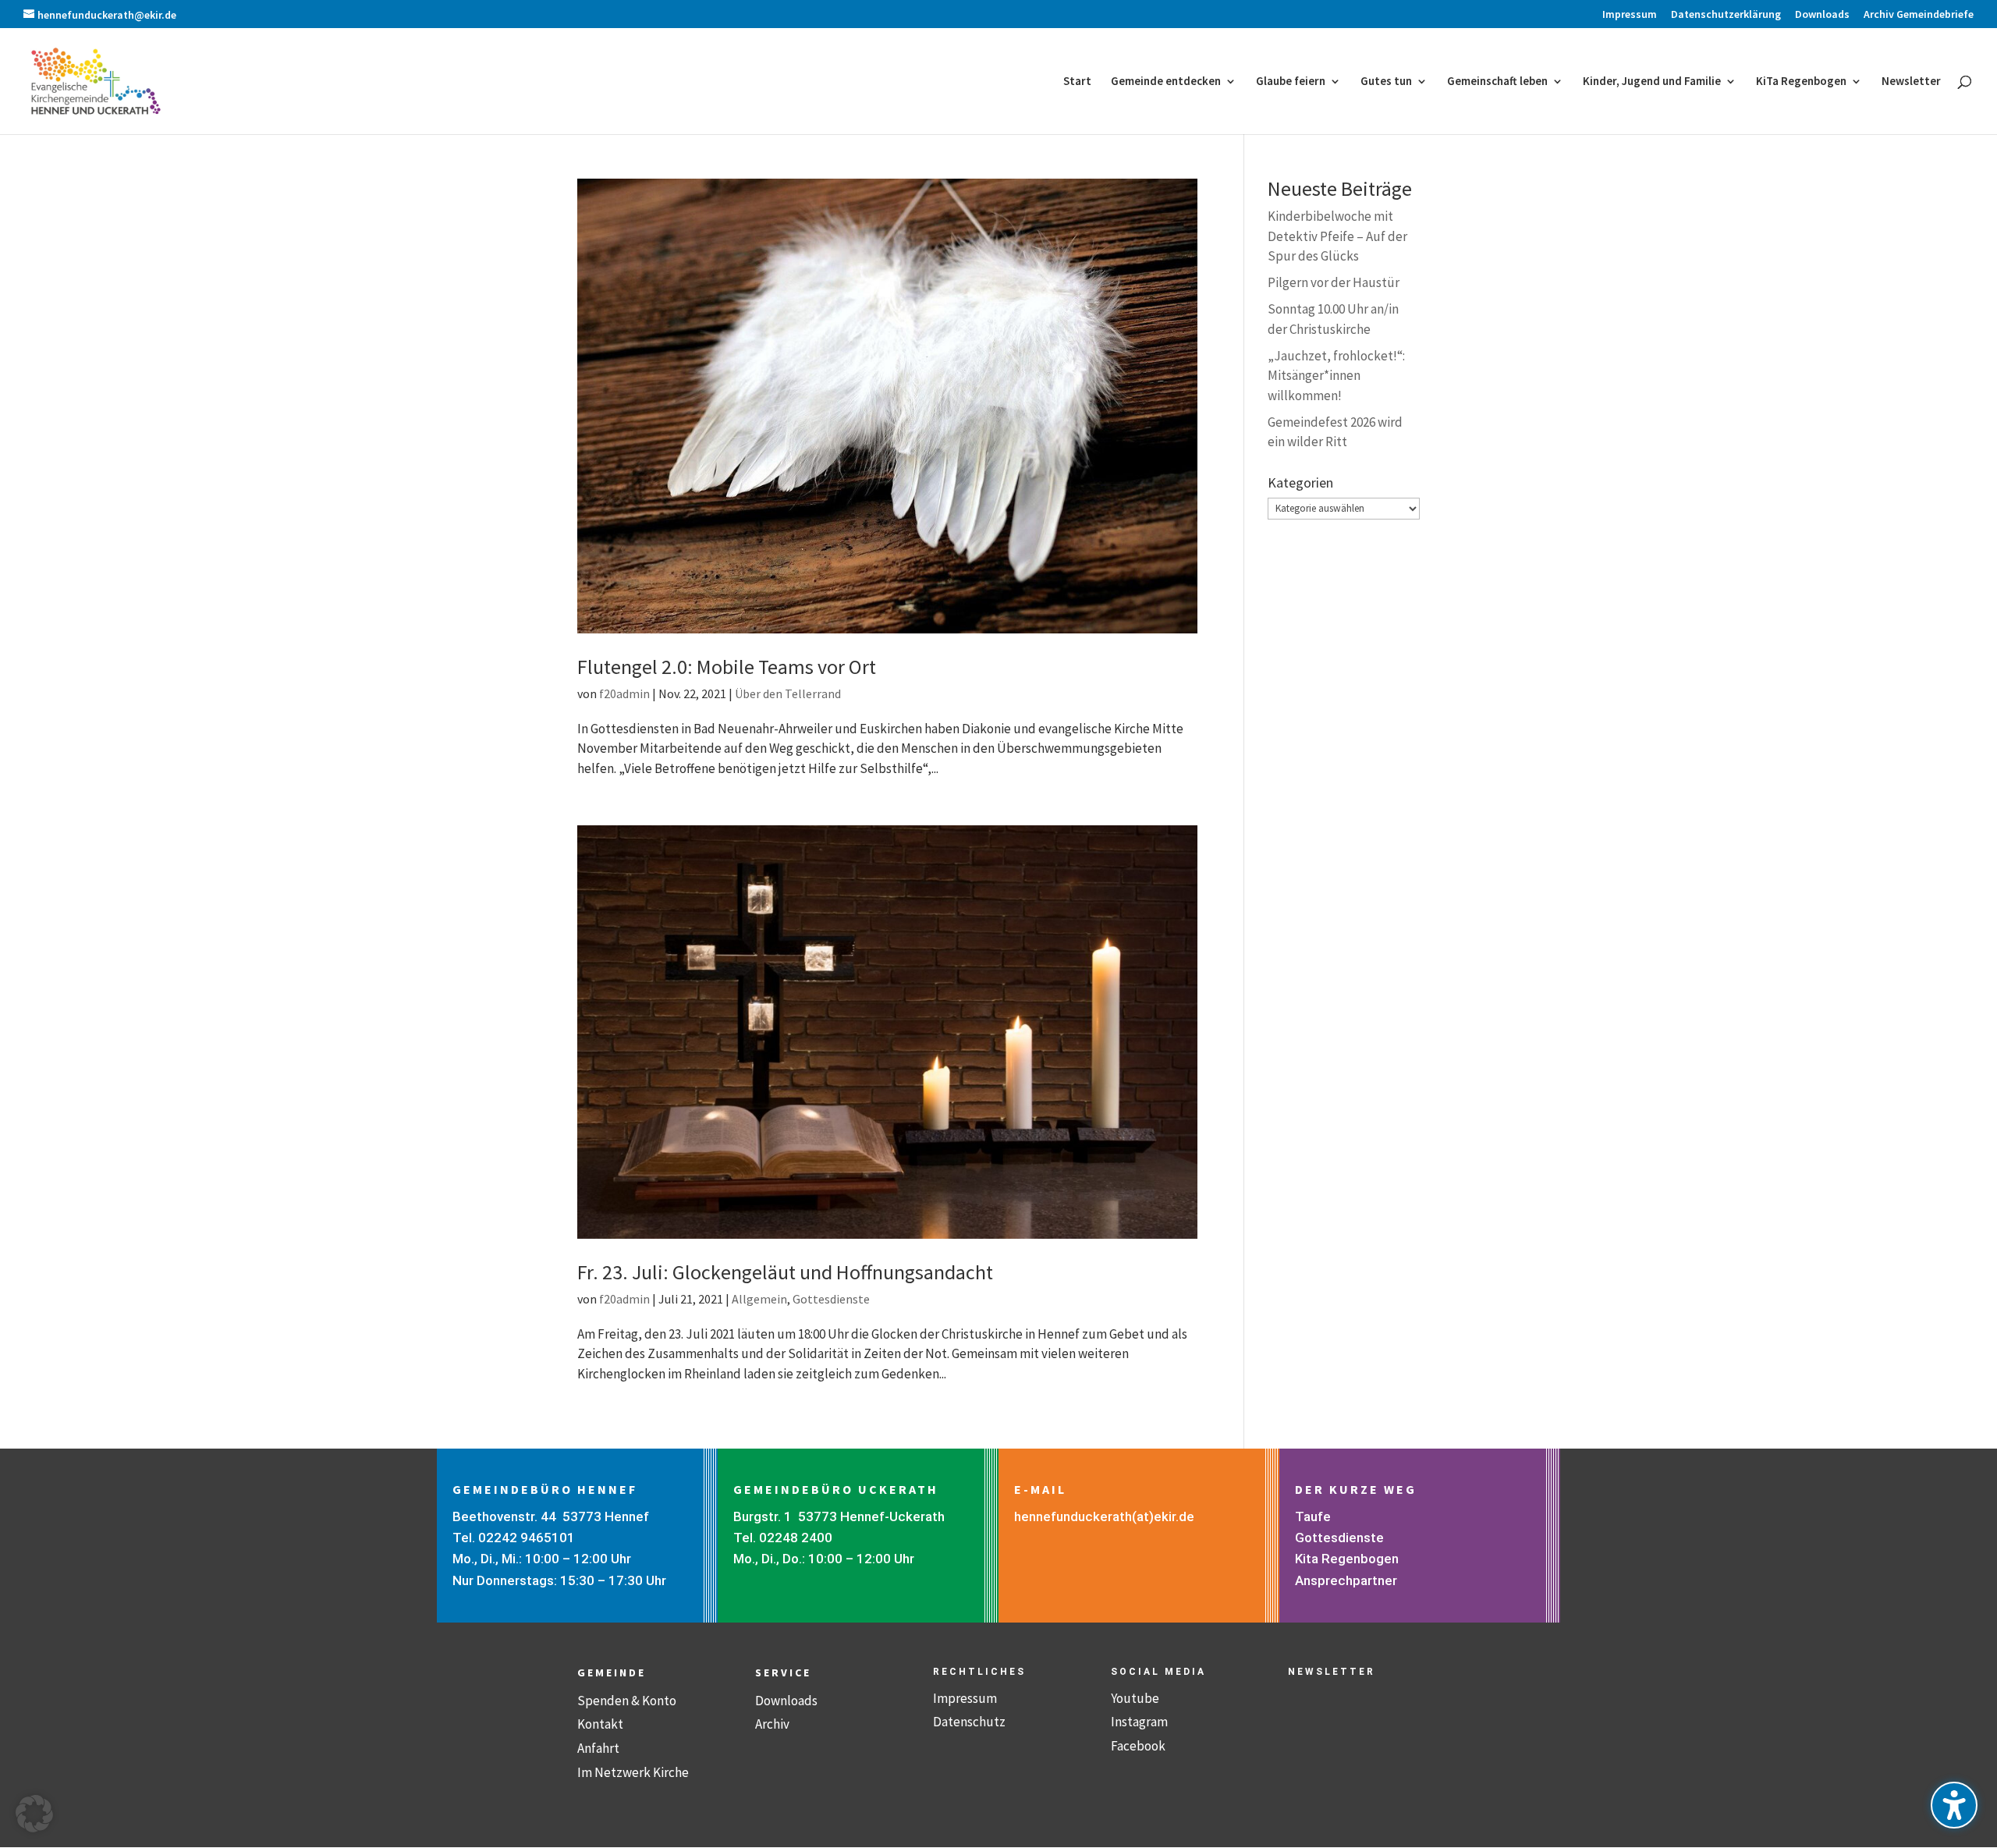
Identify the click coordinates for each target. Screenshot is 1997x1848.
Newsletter (1332, 1672)
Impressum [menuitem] (1630, 15)
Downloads (786, 1701)
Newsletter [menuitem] (1911, 82)
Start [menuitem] (1077, 82)
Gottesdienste (831, 1299)
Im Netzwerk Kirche (633, 1772)
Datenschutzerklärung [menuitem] (1726, 15)
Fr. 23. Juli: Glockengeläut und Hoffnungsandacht (785, 1272)
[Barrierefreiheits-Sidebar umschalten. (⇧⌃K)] (1954, 1805)
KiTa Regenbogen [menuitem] (1801, 82)
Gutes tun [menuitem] (1386, 82)
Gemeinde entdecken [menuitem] (1166, 82)
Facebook (1138, 1746)
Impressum (965, 1698)
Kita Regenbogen (1347, 1559)
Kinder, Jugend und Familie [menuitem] (1652, 82)
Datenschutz (969, 1722)
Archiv (772, 1724)
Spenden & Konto (627, 1701)
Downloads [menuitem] (1822, 15)
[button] (34, 1814)
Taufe (1313, 1516)
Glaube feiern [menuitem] (1291, 82)
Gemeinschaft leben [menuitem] (1497, 82)
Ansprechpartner (1346, 1580)
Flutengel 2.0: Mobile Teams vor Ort (727, 667)
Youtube (1135, 1698)
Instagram (1139, 1722)
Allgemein (759, 1299)
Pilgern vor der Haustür (1334, 282)
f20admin (624, 693)
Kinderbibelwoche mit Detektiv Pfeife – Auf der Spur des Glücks (1337, 236)
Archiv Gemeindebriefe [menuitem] (1919, 15)
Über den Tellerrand (788, 693)
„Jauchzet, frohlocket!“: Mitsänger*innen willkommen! (1336, 376)
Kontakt (600, 1724)
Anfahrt (598, 1748)
